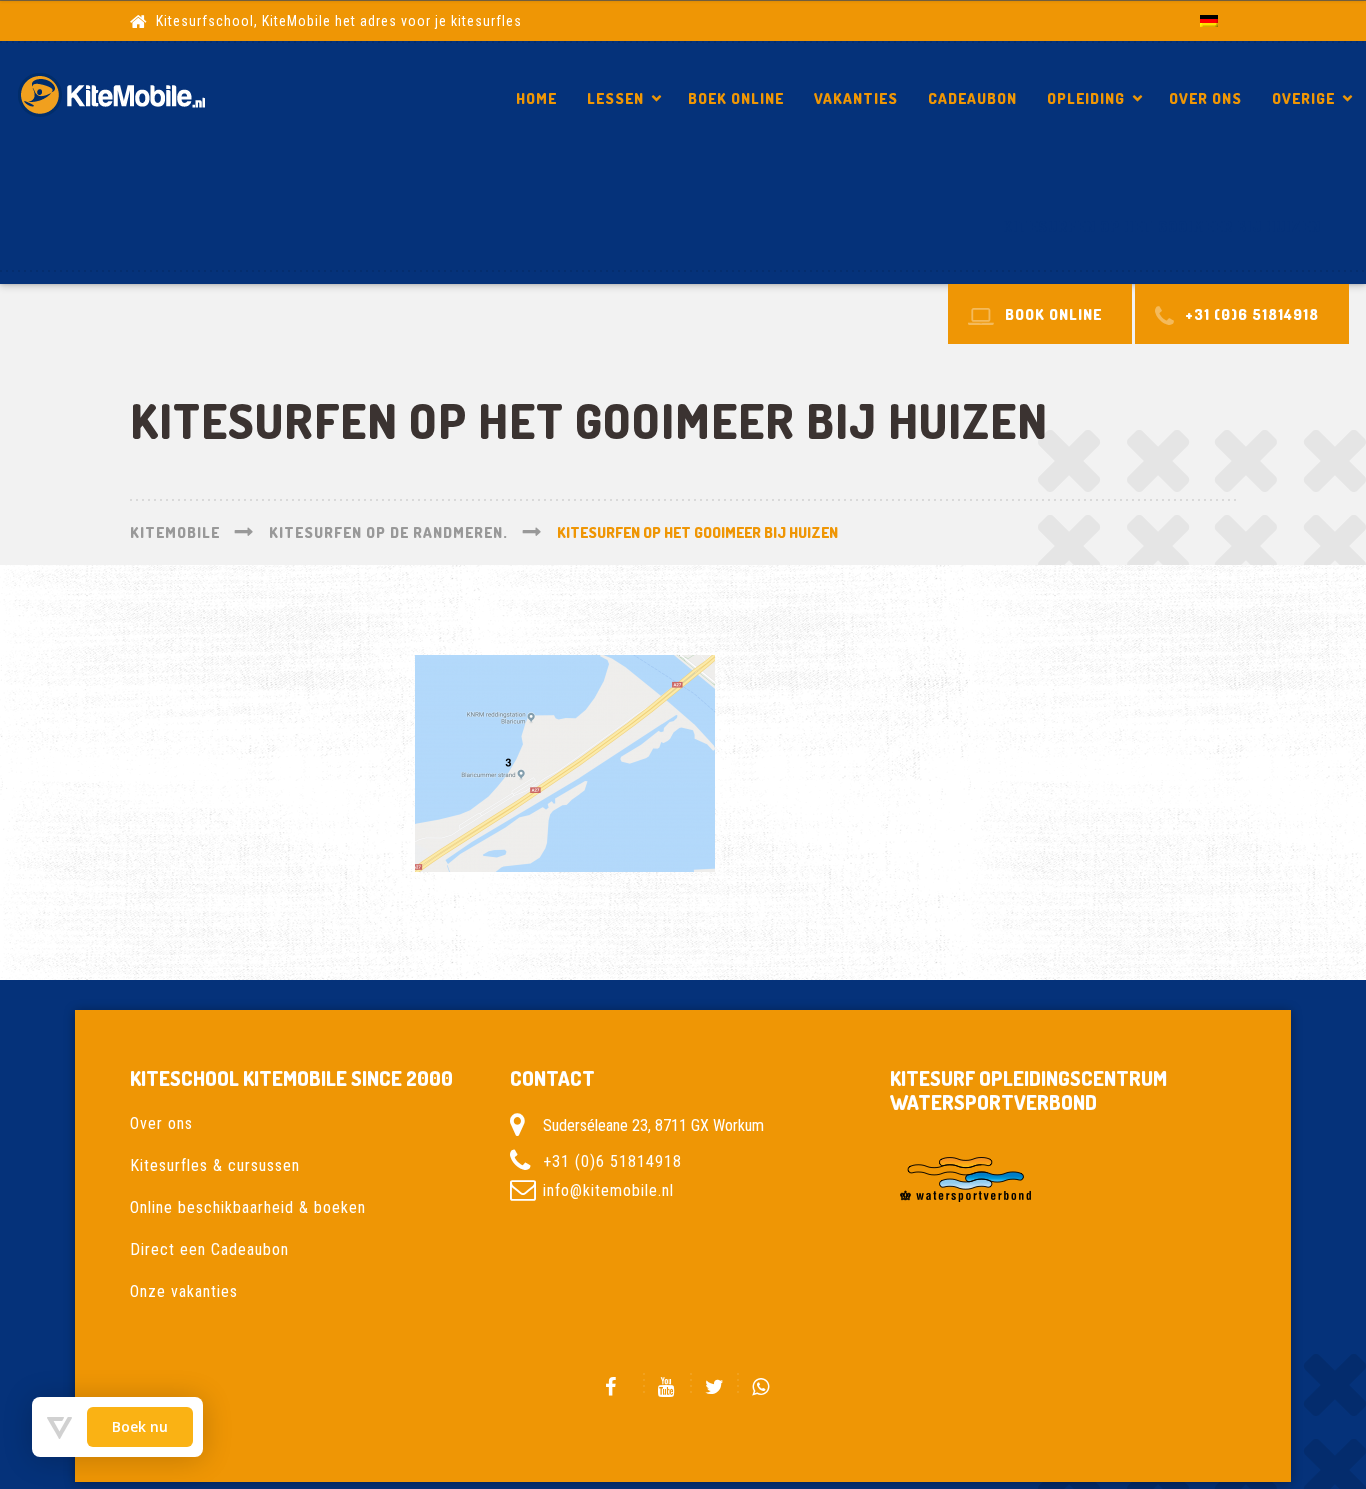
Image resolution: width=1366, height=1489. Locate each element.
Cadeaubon (972, 98)
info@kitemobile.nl (608, 1190)
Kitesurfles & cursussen (215, 1165)
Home (536, 98)
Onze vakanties (184, 1291)
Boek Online (736, 98)
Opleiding (1086, 98)
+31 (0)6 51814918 (612, 1161)
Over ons (1205, 98)
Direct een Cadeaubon (209, 1249)
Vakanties (856, 98)
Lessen (615, 98)
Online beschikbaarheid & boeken (248, 1207)
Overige (1303, 98)
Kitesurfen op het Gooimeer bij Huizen (1162, 226)
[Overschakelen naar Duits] (1209, 20)
